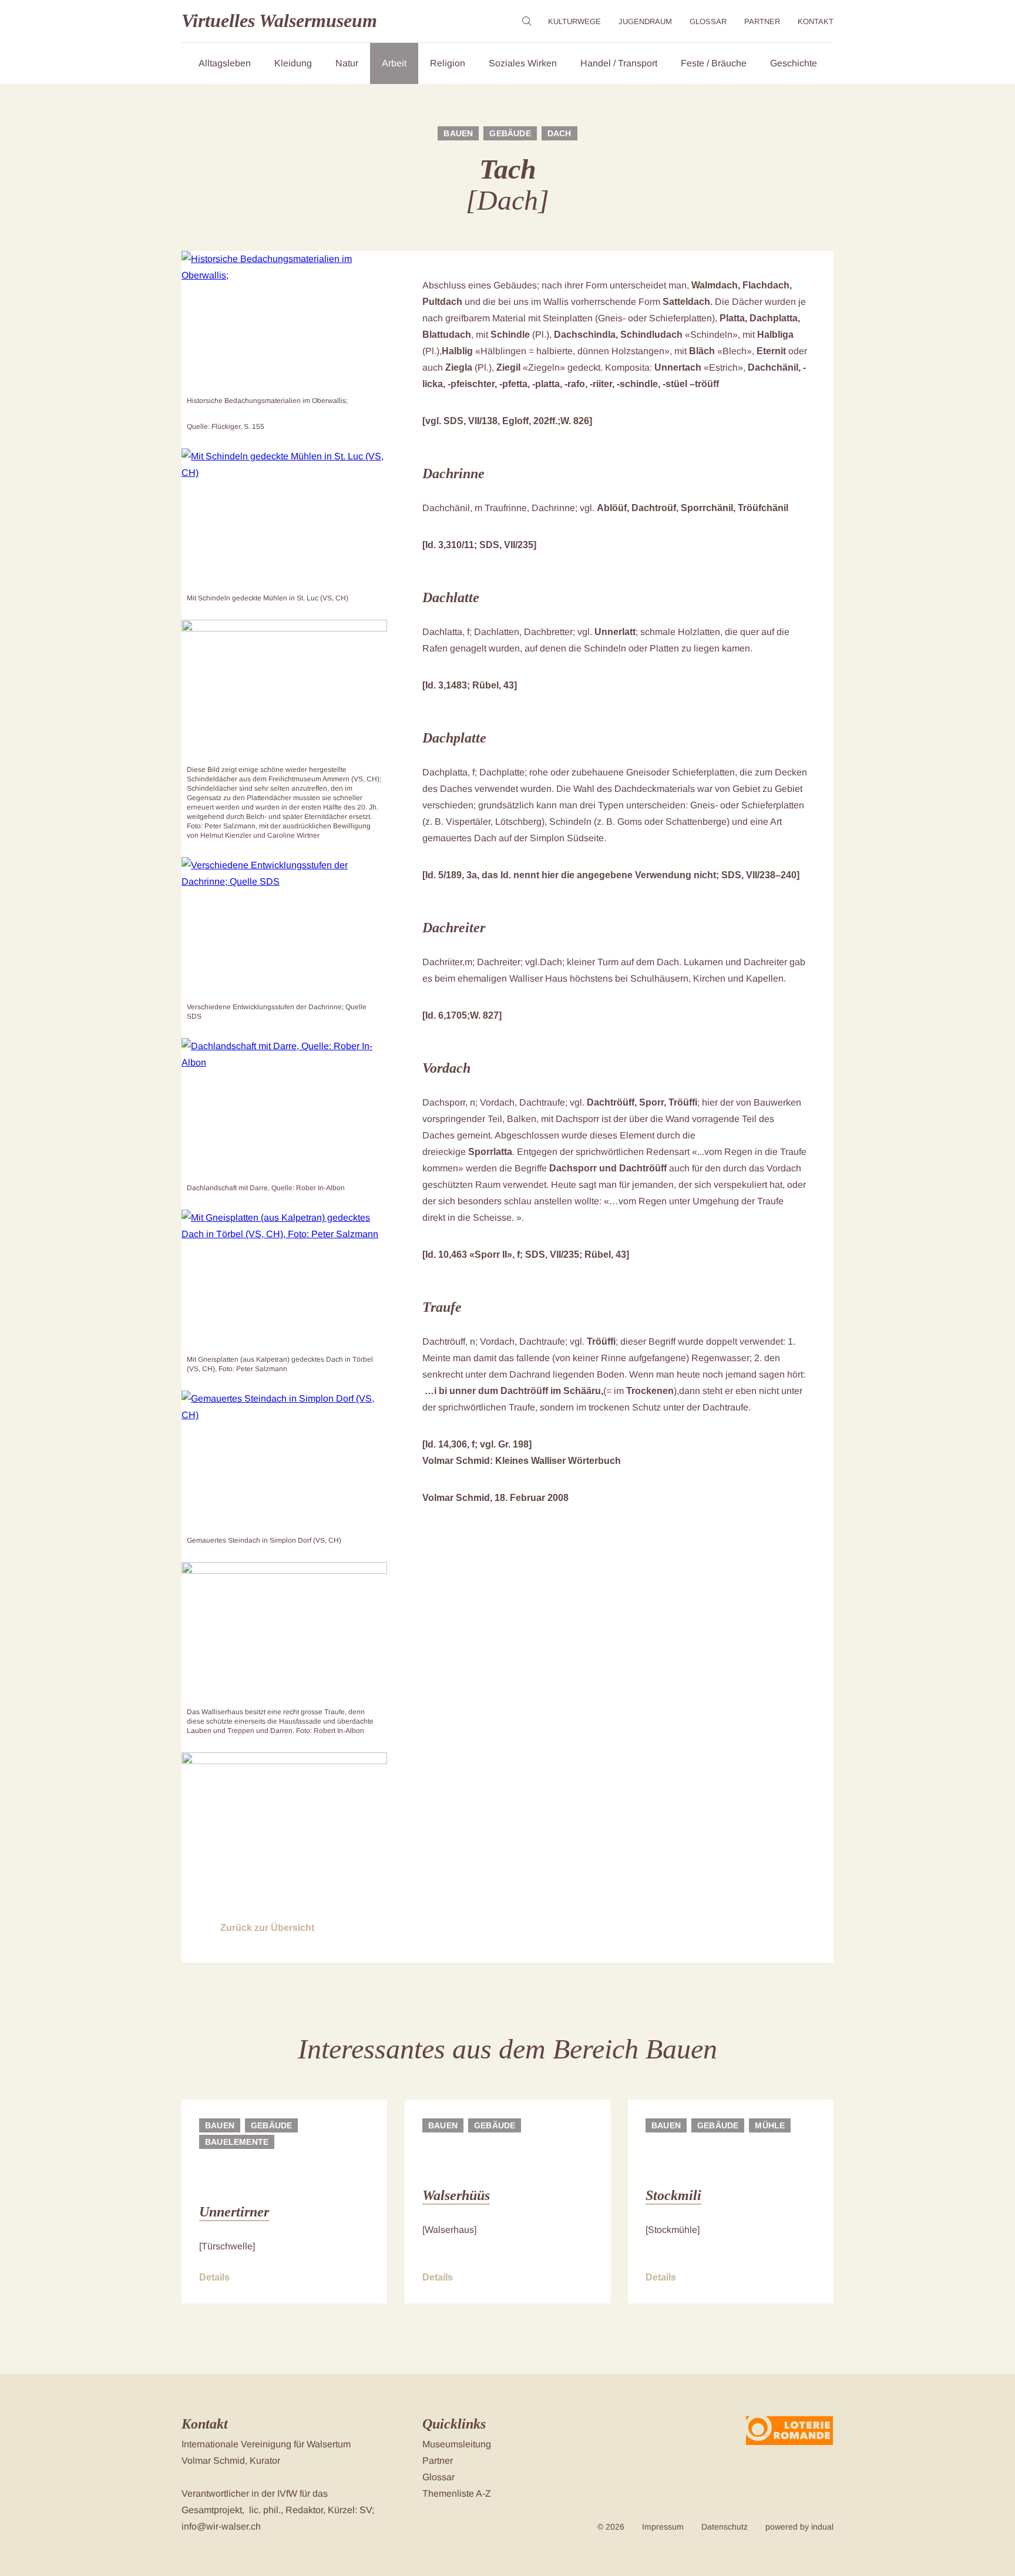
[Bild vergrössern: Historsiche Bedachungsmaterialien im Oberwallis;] (284, 321)
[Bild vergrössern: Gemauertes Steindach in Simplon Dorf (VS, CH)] (284, 1461)
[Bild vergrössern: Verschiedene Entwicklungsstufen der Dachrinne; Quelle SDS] (284, 928)
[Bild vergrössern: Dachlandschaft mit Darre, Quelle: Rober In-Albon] (284, 1109)
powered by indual (799, 2527)
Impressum (663, 2527)
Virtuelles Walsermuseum (279, 21)
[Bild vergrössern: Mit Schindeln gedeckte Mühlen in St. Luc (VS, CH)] (284, 519)
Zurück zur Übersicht (267, 1928)
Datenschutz (725, 2527)
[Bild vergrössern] (284, 690)
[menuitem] (574, 21)
